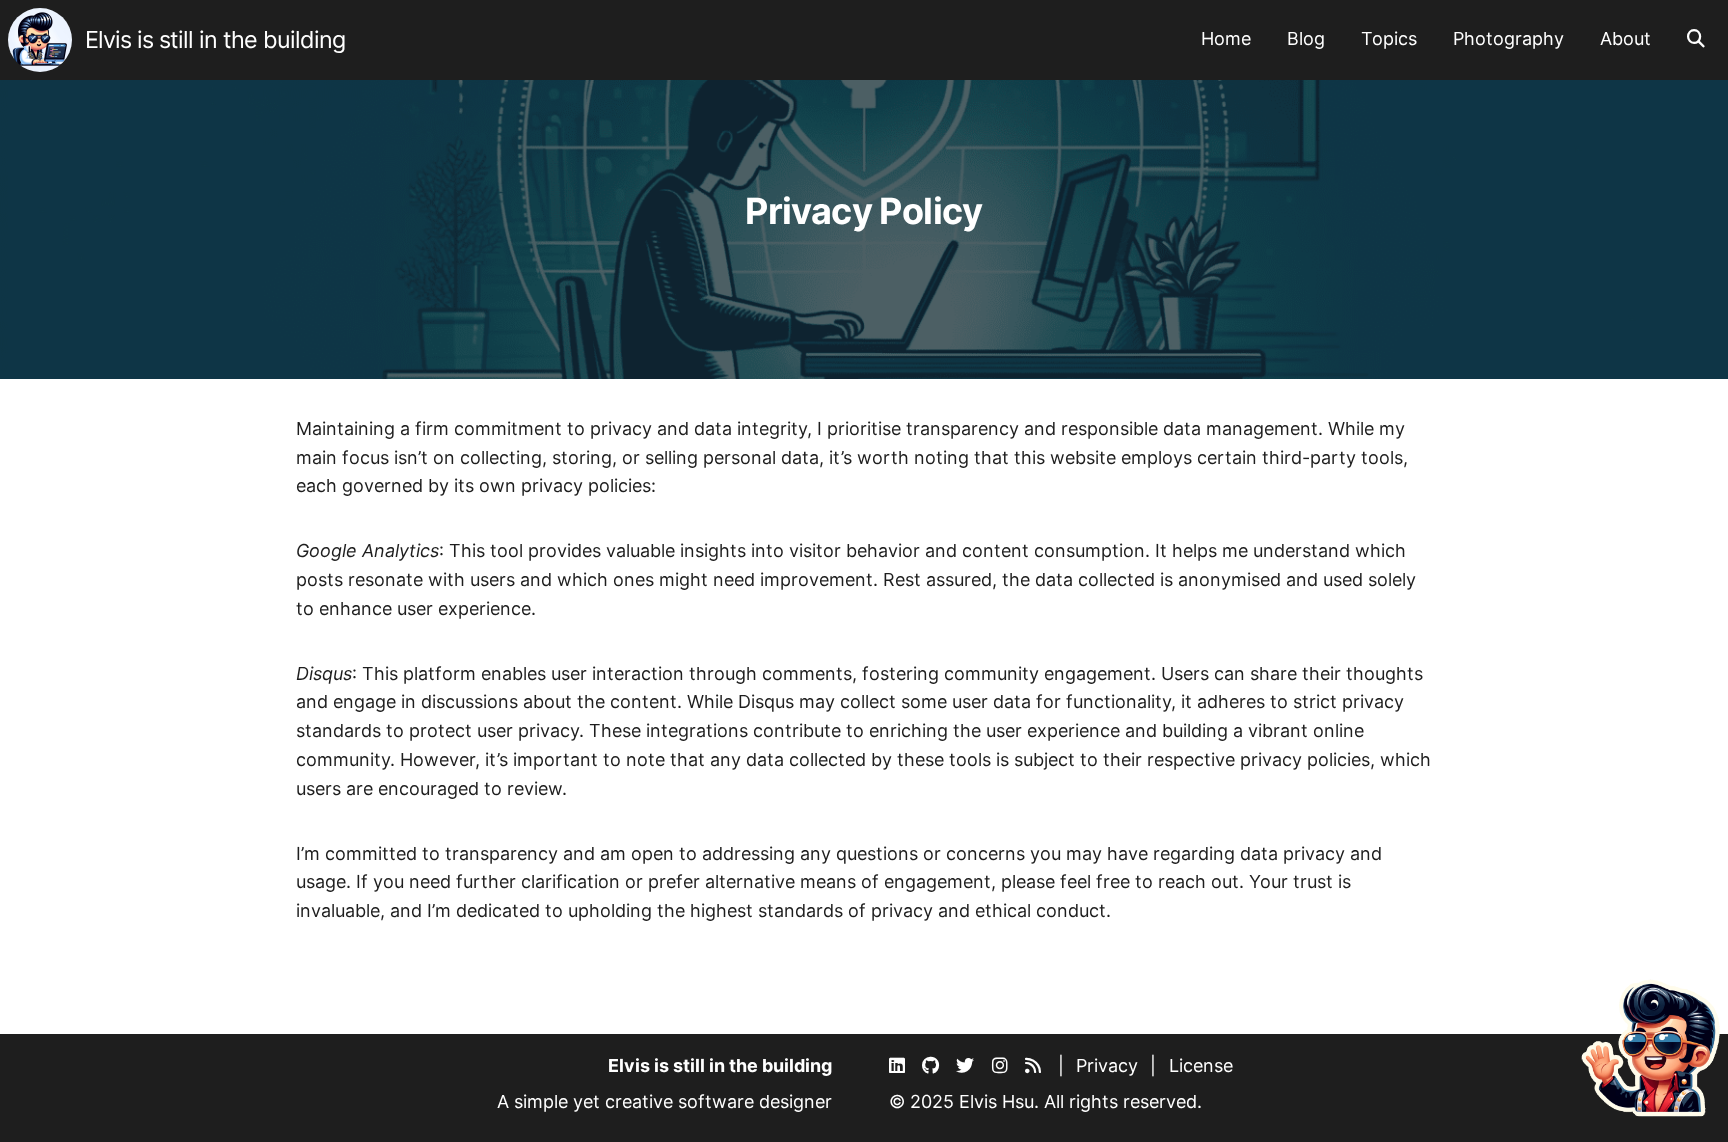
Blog (1306, 38)
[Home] (42, 38)
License (1201, 1065)
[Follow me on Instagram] (1002, 1066)
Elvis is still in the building (215, 39)
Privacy (1107, 1065)
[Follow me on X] (967, 1066)
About (1625, 38)
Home (1226, 38)
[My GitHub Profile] (933, 1066)
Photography (1508, 38)
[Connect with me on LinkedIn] (899, 1066)
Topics (1389, 38)
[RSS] (1035, 1066)
